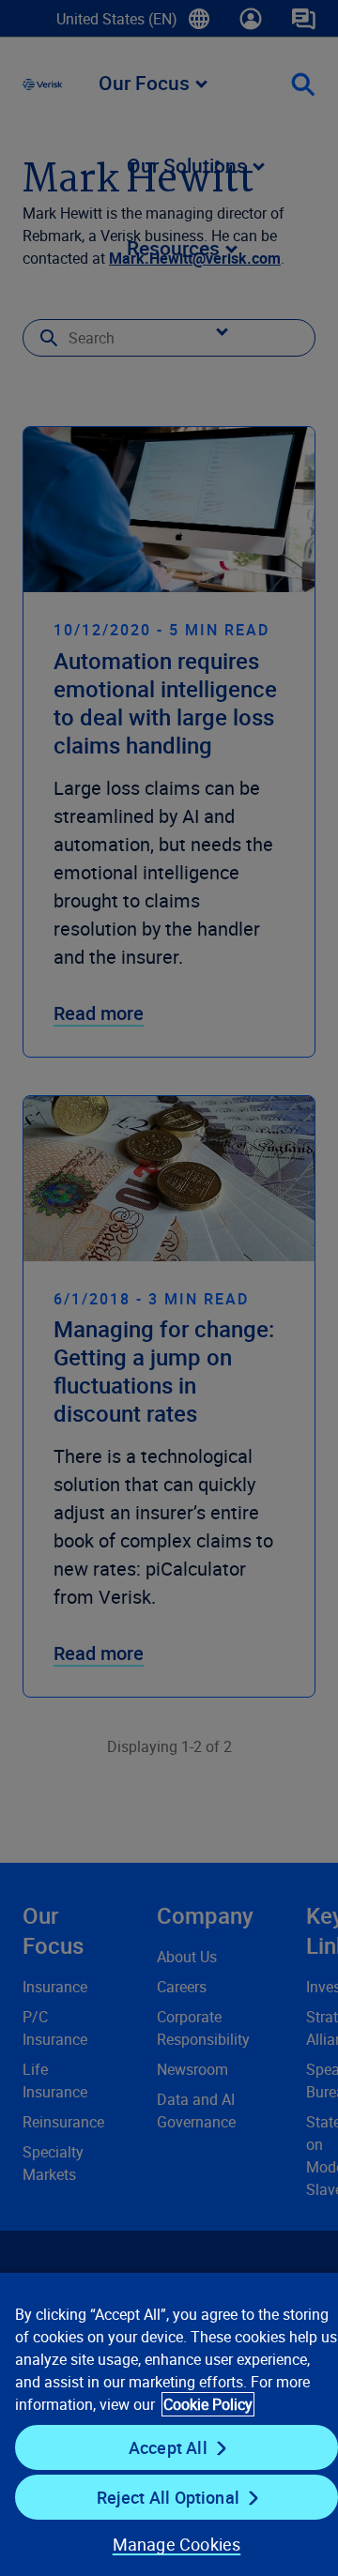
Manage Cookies (177, 2544)
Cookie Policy (208, 2404)
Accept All (168, 2447)
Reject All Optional (168, 2497)
